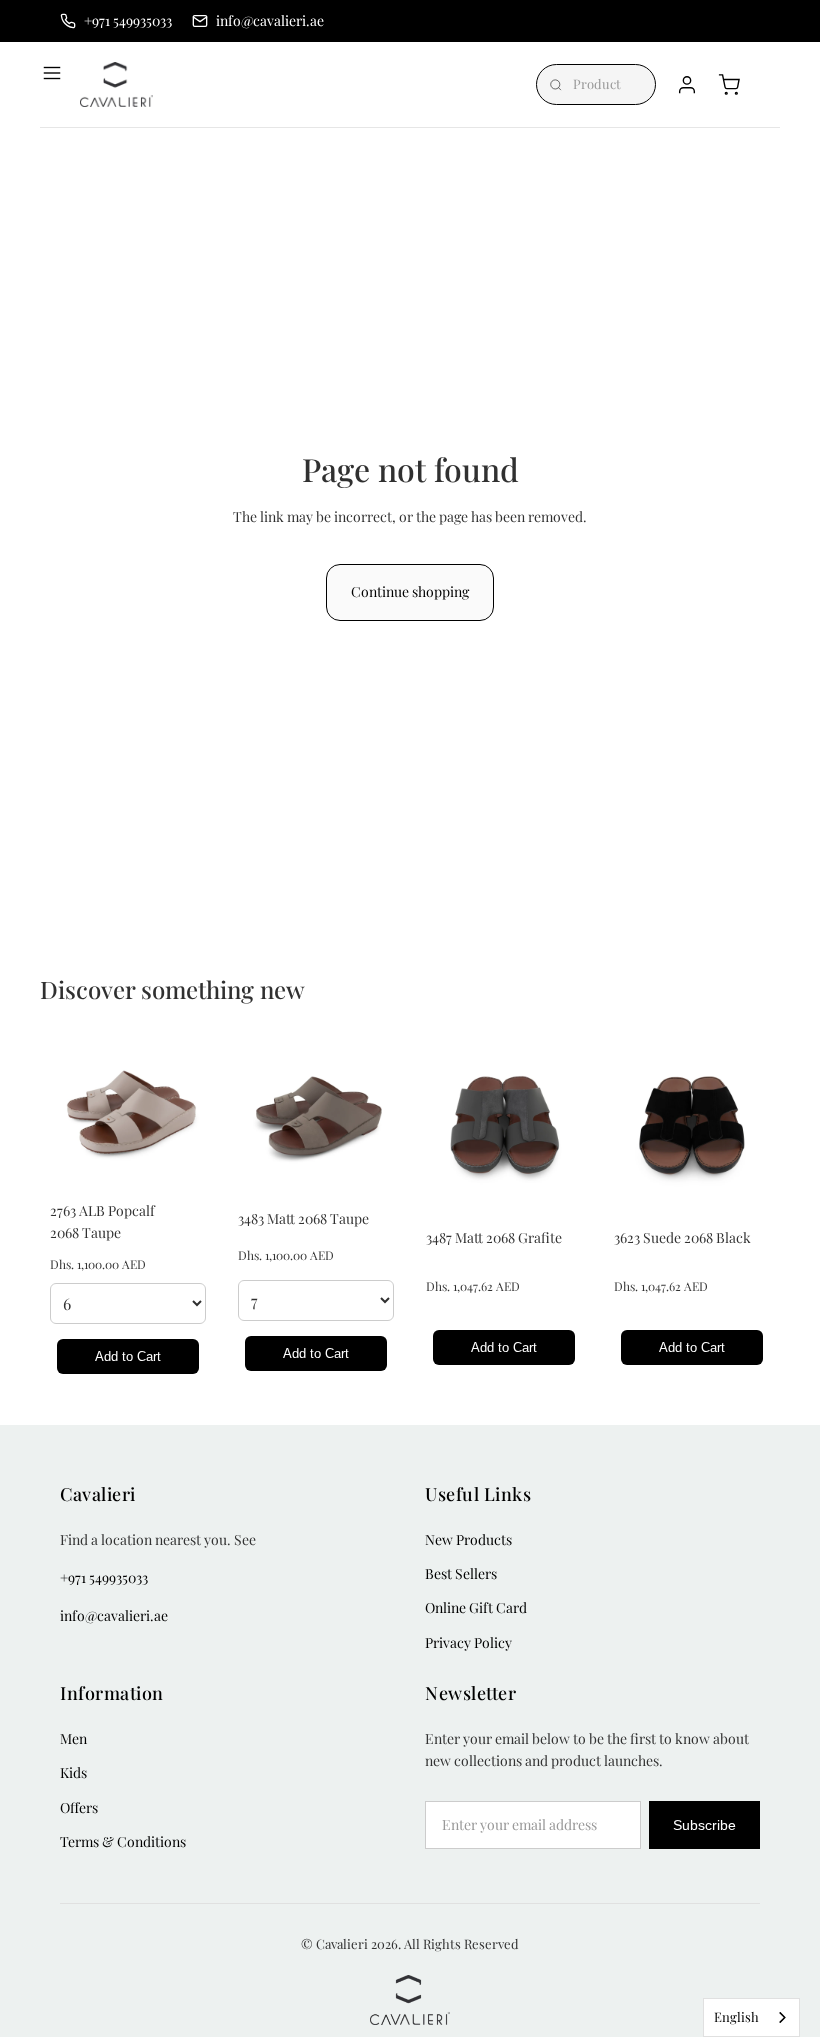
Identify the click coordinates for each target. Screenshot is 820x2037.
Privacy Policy (468, 1642)
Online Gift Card (476, 1607)
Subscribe (704, 1825)
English (736, 2016)
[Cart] (729, 85)
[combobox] (751, 2017)
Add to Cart (128, 1356)
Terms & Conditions (123, 1841)
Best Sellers (461, 1573)
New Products (468, 1539)
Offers (79, 1807)
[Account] (687, 85)
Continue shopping (410, 591)
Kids (73, 1772)
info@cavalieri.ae (114, 1615)
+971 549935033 (104, 1577)
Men (73, 1738)
